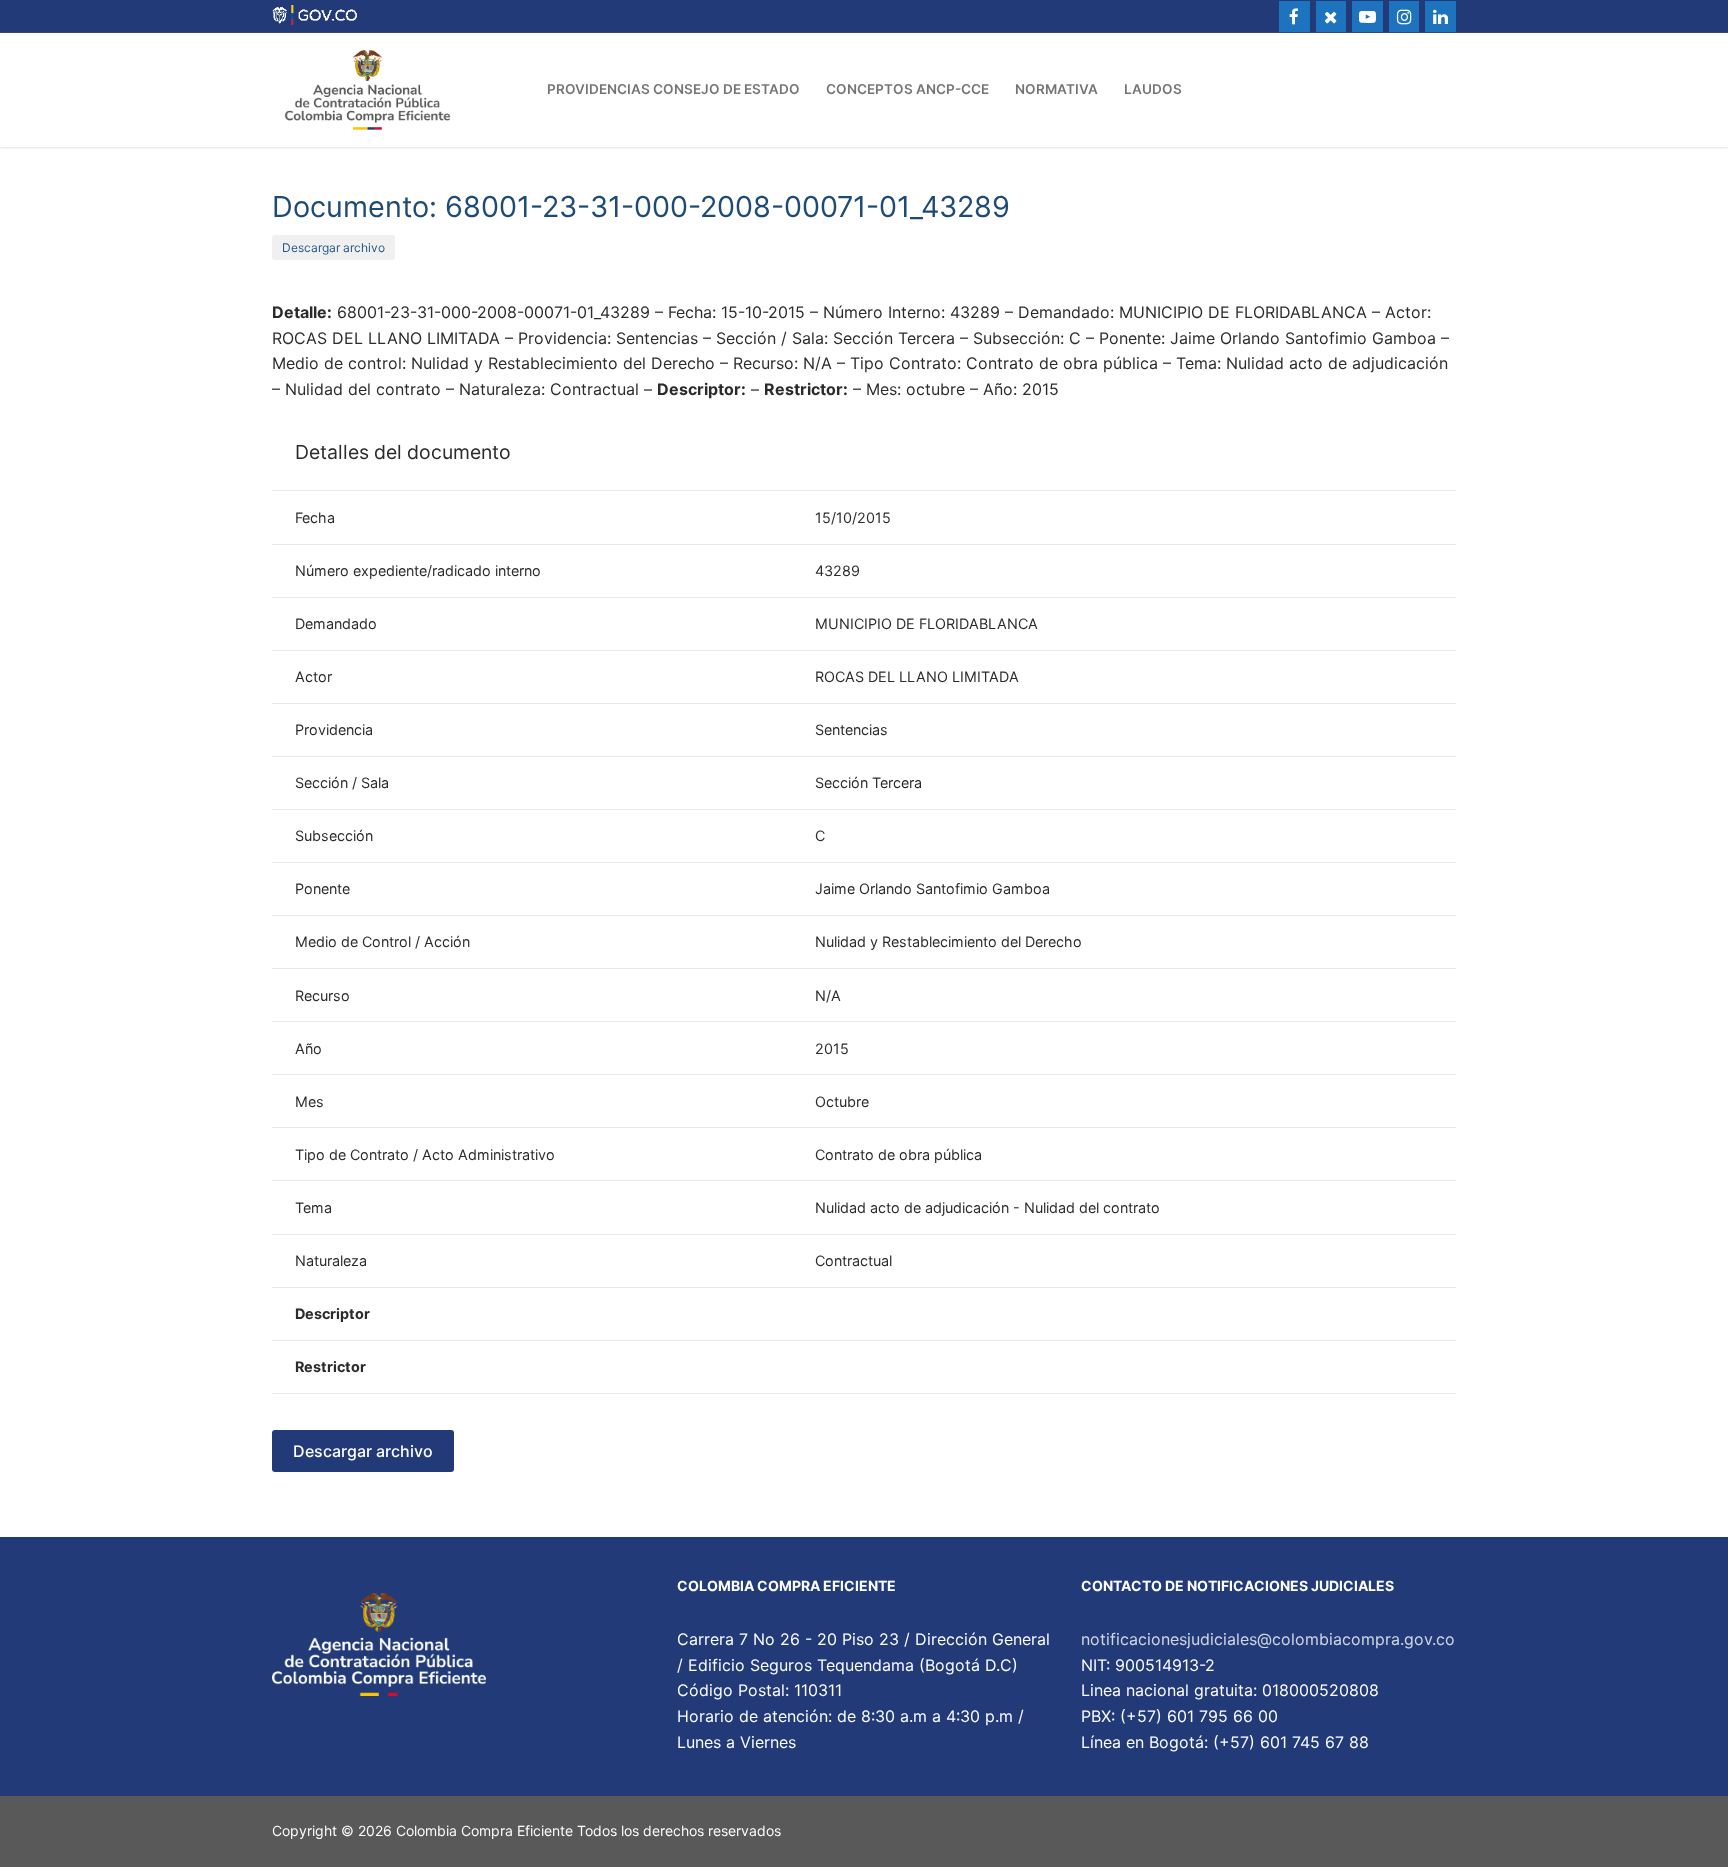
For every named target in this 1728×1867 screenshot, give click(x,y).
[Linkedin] (1440, 16)
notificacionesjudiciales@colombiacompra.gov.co (1268, 1639)
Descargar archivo (333, 247)
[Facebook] (1294, 16)
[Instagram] (1404, 16)
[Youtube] (1367, 16)
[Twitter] (1331, 16)
